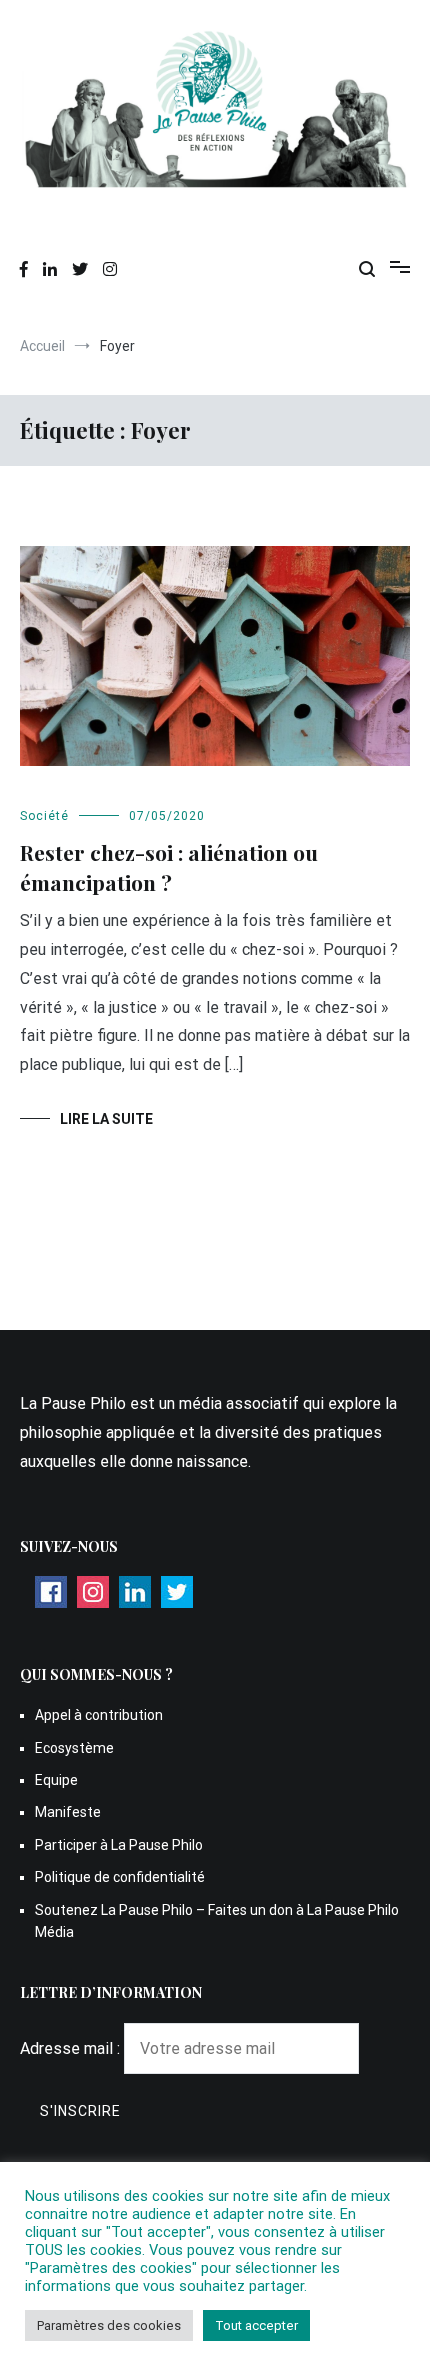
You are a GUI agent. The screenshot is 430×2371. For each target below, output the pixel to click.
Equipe (56, 1780)
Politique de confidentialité (120, 1877)
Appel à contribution (99, 1715)
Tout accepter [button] (256, 2325)
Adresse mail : (72, 2048)
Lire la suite (106, 1119)
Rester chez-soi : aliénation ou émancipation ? (169, 866)
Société (44, 816)
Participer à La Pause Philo (119, 1845)
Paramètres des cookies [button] (109, 2325)
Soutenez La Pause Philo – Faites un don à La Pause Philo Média (217, 1921)
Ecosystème (74, 1748)
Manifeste (68, 1812)
